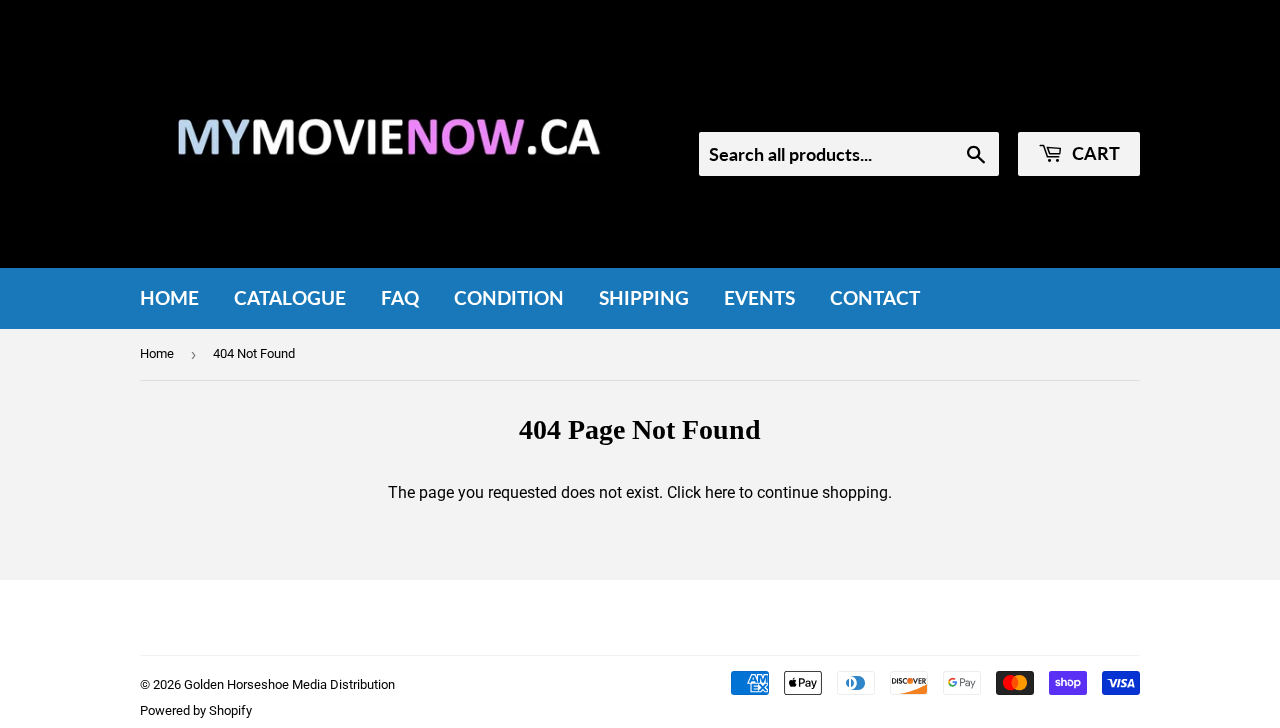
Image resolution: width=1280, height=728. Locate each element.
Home (169, 297)
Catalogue (290, 297)
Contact (875, 297)
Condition (509, 297)
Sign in (972, 105)
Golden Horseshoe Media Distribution (289, 684)
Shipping (644, 297)
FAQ (400, 297)
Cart (1094, 153)
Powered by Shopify (196, 710)
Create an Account (1081, 105)
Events (759, 297)
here (720, 492)
